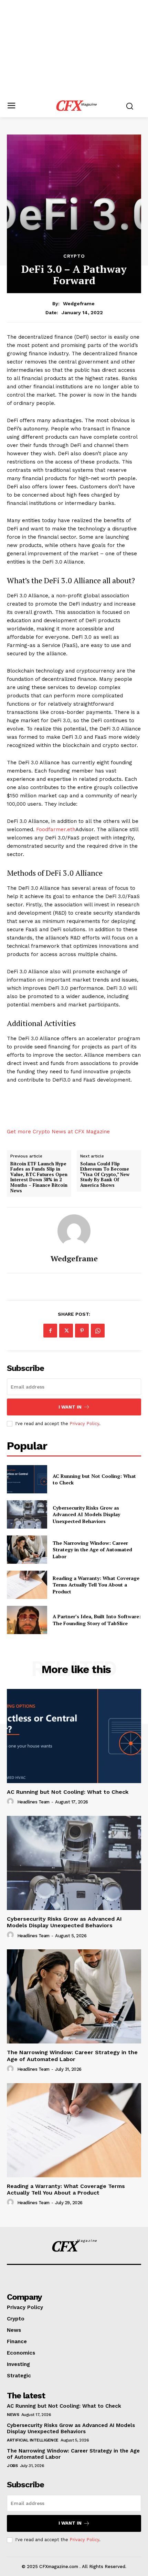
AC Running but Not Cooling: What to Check (68, 1792)
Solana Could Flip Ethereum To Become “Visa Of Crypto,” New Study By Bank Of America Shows (105, 1175)
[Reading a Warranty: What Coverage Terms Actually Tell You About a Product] (27, 1585)
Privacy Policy (84, 1424)
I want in (70, 1407)
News (13, 2415)
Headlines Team (33, 1802)
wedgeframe (79, 304)
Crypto (74, 256)
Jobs (12, 2466)
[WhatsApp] (98, 1331)
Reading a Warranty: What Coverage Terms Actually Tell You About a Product (96, 1585)
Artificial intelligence (33, 2440)
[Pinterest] (82, 1331)
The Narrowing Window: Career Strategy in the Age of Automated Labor (92, 1550)
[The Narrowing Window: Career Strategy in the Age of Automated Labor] (27, 1550)
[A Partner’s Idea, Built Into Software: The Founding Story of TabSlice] (27, 1620)
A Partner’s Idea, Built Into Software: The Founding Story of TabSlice (97, 1620)
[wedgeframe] (74, 1231)
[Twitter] (66, 1331)
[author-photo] (11, 1802)
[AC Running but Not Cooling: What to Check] (27, 1479)
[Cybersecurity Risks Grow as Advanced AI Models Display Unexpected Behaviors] (27, 1514)
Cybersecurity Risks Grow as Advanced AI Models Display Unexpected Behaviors (86, 1514)
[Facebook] (50, 1331)
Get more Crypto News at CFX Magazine (58, 1132)
